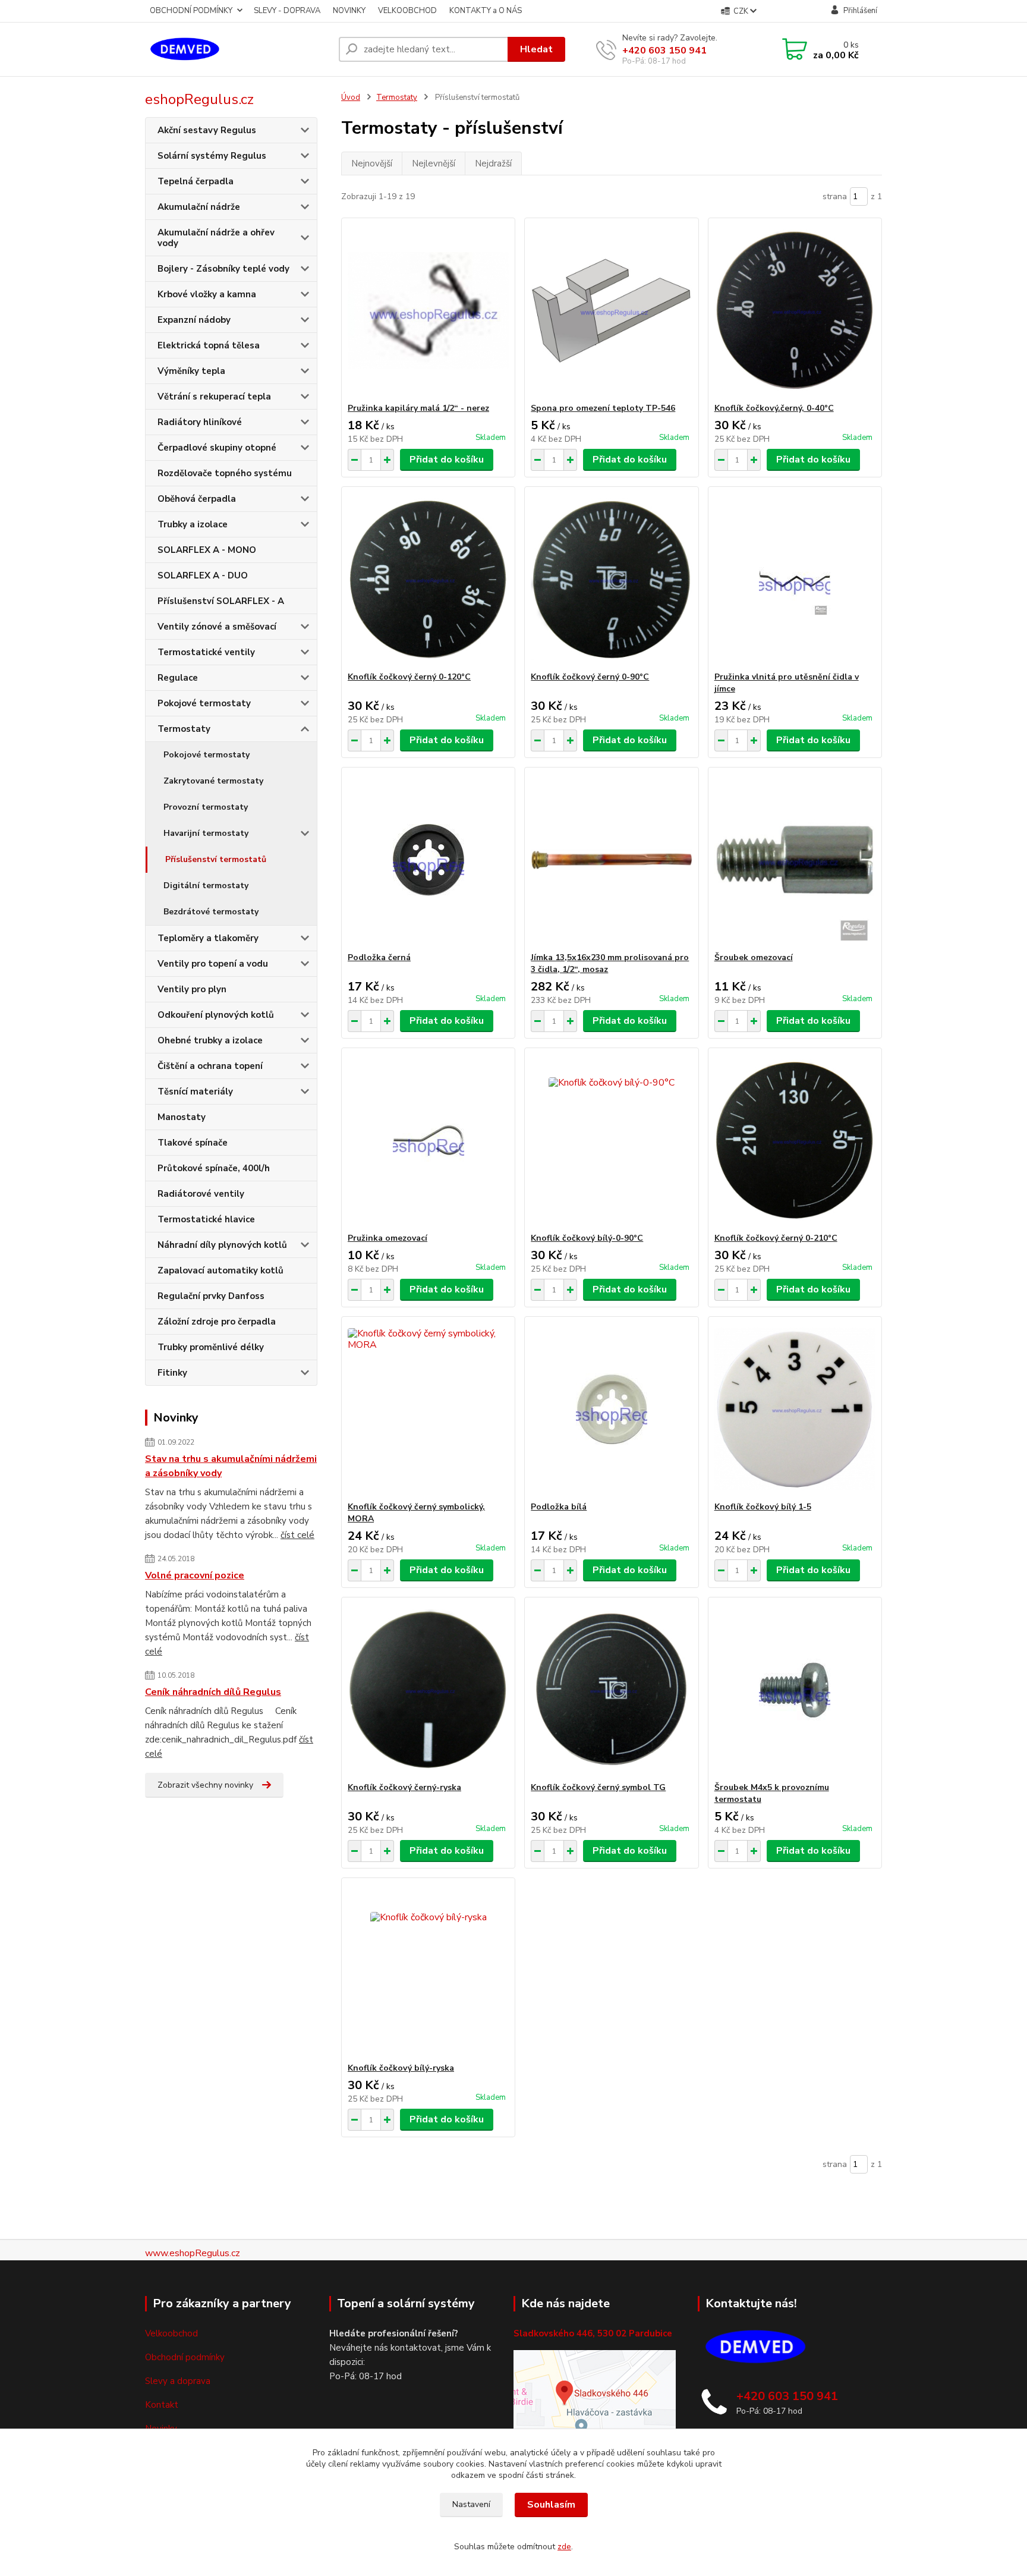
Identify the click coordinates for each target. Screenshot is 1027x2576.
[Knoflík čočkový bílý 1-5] (795, 1409)
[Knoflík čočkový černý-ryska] (428, 1690)
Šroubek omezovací (754, 957)
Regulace (178, 678)
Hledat (536, 49)
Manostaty (182, 1117)
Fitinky (172, 1373)
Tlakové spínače (193, 1143)
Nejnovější (372, 163)
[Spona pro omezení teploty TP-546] (611, 310)
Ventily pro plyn (192, 989)
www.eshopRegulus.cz (193, 2253)
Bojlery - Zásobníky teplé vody (223, 269)
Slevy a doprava (178, 2381)
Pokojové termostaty (204, 703)
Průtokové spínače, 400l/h (214, 1168)
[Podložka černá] (428, 860)
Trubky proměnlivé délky (211, 1347)
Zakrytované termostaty (213, 781)
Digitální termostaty (206, 886)
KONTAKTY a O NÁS (486, 11)
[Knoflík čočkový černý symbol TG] (611, 1690)
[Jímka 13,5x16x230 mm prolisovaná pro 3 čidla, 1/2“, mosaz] (611, 860)
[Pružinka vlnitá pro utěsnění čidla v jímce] (795, 579)
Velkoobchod (171, 2333)
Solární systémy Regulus (212, 156)
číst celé (297, 1535)
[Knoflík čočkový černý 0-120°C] (428, 579)
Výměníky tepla (191, 371)
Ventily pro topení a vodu (213, 964)
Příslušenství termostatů (216, 859)
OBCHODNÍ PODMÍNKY (191, 11)
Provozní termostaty (206, 807)
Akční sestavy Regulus (207, 130)
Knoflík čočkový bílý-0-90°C (587, 1238)
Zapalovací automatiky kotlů (220, 1270)
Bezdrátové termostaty (211, 912)
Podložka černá (379, 957)
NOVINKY (349, 11)
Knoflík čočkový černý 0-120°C (409, 677)
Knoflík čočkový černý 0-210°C (776, 1238)
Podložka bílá (559, 1507)
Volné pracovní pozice (195, 1575)
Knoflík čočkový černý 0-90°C (590, 677)
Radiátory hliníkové (200, 422)
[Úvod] (237, 49)
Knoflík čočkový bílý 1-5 (763, 1507)
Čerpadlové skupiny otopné (217, 448)
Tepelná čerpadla (196, 181)
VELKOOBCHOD (407, 11)
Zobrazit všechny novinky (205, 1785)
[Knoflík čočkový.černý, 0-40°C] (795, 310)
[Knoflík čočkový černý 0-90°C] (611, 579)
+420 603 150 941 (664, 51)
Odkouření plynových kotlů (216, 1015)
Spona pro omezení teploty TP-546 (603, 408)
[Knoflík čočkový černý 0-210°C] (795, 1140)
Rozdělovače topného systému (225, 473)
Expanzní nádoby (194, 320)
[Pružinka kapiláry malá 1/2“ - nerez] (428, 310)
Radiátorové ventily (201, 1194)
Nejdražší (493, 163)
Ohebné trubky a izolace (210, 1040)
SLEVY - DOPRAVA (287, 11)
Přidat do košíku (447, 460)
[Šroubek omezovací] (795, 860)
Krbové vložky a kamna (207, 294)
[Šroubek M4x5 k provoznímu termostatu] (795, 1690)
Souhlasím (551, 2505)
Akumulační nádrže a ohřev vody (216, 238)
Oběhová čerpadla (197, 499)
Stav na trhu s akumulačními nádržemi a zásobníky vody (231, 1466)
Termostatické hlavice (206, 1219)
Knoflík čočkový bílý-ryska (401, 2068)
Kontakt (162, 2405)
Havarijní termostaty (206, 833)
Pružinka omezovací (388, 1238)
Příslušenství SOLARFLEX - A (221, 601)
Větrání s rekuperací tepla (214, 397)
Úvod (351, 97)
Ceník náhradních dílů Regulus (213, 1692)
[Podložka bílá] (611, 1409)
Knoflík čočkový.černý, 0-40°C (774, 408)
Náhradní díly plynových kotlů (222, 1245)
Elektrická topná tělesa (209, 345)
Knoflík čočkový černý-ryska (404, 1787)
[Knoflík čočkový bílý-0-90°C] (611, 1140)
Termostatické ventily (206, 652)
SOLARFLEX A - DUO (203, 575)
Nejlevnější (434, 163)
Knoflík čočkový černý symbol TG (598, 1787)
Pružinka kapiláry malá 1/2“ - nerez (418, 408)
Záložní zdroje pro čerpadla (217, 1322)
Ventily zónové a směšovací (217, 627)
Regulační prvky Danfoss (211, 1296)
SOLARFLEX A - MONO (207, 550)
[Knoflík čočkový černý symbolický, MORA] (428, 1409)
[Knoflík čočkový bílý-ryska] (428, 1970)
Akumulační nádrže (199, 207)
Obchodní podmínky (185, 2357)
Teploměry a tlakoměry (208, 938)
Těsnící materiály (195, 1092)
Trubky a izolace (193, 524)
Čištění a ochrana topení (210, 1066)
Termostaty (184, 729)
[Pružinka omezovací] (428, 1140)
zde (564, 2547)
